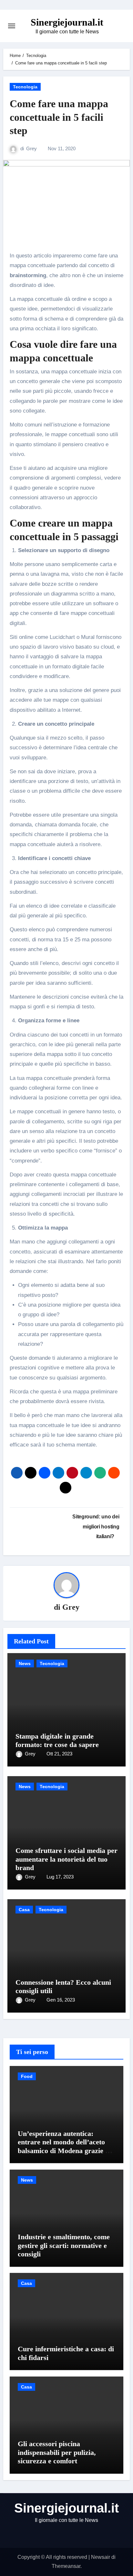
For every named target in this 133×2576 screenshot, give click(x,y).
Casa (24, 1910)
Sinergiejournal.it (67, 22)
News (25, 1663)
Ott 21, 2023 (59, 1754)
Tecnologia (25, 87)
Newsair (101, 2557)
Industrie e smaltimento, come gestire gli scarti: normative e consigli (64, 2245)
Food (27, 2076)
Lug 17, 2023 (60, 1877)
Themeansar (66, 2566)
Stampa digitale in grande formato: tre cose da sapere (57, 1740)
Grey (31, 148)
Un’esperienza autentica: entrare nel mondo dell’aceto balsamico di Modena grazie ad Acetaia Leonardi (65, 2146)
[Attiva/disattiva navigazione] (12, 26)
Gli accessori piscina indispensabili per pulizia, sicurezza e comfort (57, 2452)
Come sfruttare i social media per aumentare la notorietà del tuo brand (66, 1859)
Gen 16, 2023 (61, 2000)
